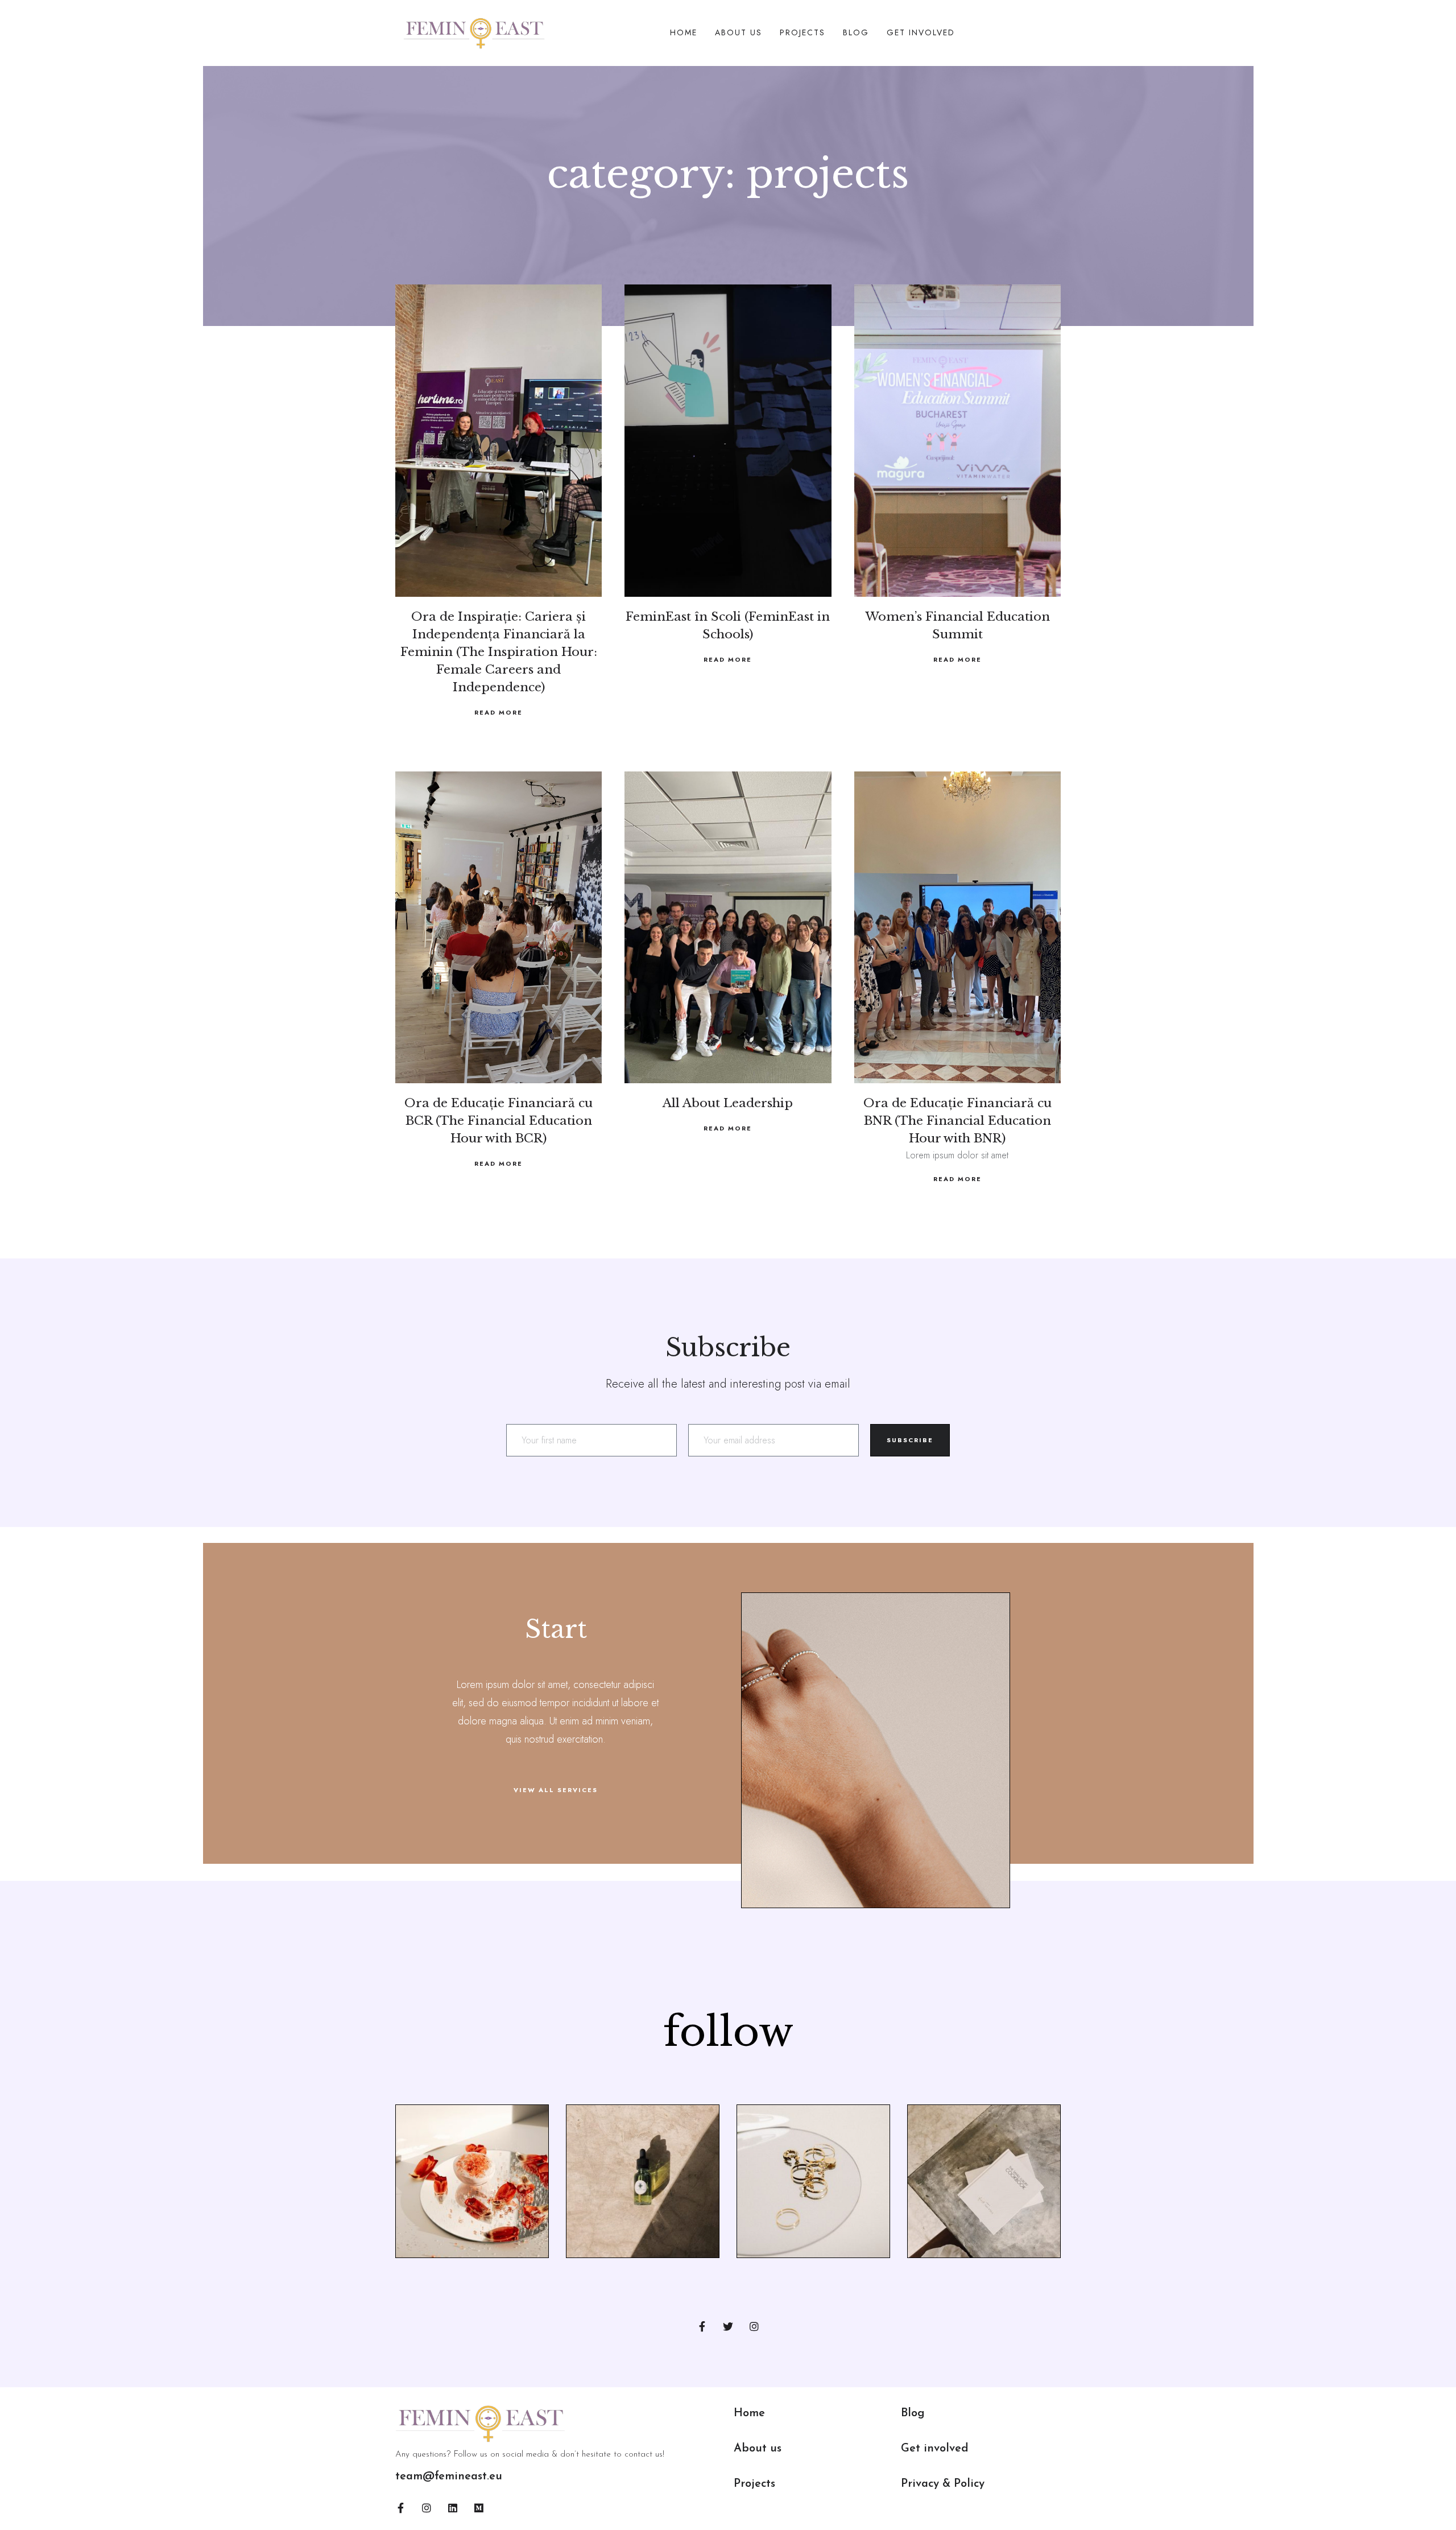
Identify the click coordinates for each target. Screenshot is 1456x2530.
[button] (556, 1790)
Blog (856, 32)
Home (684, 32)
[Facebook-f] (702, 2326)
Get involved (935, 2449)
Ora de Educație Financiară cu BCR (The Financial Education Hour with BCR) (499, 1121)
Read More (499, 712)
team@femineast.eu (449, 2477)
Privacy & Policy (943, 2484)
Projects (803, 32)
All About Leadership (728, 1103)
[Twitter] (728, 2326)
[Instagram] (754, 2326)
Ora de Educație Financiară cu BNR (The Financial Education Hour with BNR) (957, 1121)
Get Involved (921, 32)
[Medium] (479, 2508)
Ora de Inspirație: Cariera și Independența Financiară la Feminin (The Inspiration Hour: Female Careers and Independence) (499, 652)
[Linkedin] (453, 2508)
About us (758, 2449)
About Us (739, 32)
